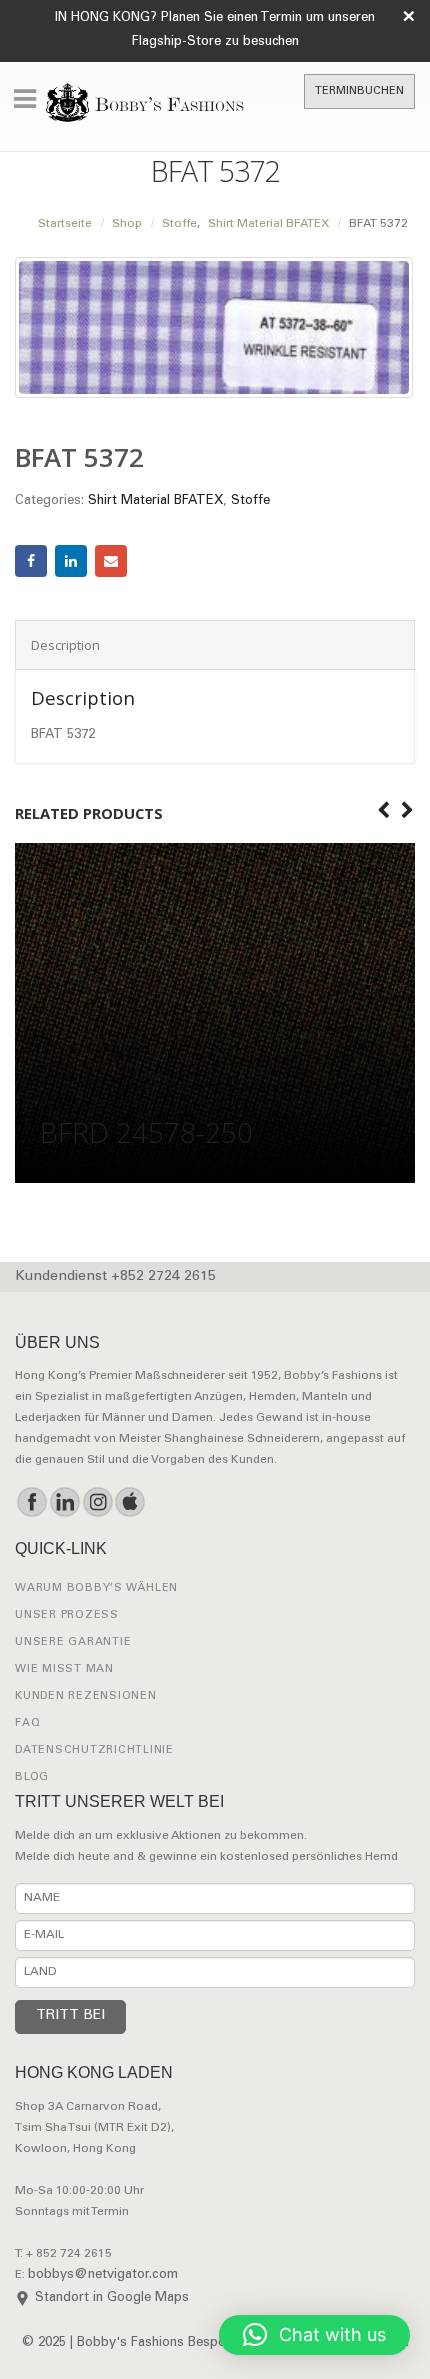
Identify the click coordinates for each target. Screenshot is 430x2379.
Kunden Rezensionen (86, 1696)
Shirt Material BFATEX (155, 501)
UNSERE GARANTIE (73, 1642)
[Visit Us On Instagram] (97, 1502)
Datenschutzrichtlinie (94, 1750)
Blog (32, 1777)
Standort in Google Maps (112, 2298)
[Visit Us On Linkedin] (64, 1502)
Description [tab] (65, 645)
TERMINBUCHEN (359, 91)
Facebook (31, 561)
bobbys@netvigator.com (103, 2275)
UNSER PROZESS (67, 1615)
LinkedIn (71, 561)
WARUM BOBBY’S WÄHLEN (96, 1588)
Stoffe (250, 501)
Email (111, 561)
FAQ (27, 1723)
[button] (314, 2335)
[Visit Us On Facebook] (31, 1502)
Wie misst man (64, 1669)
